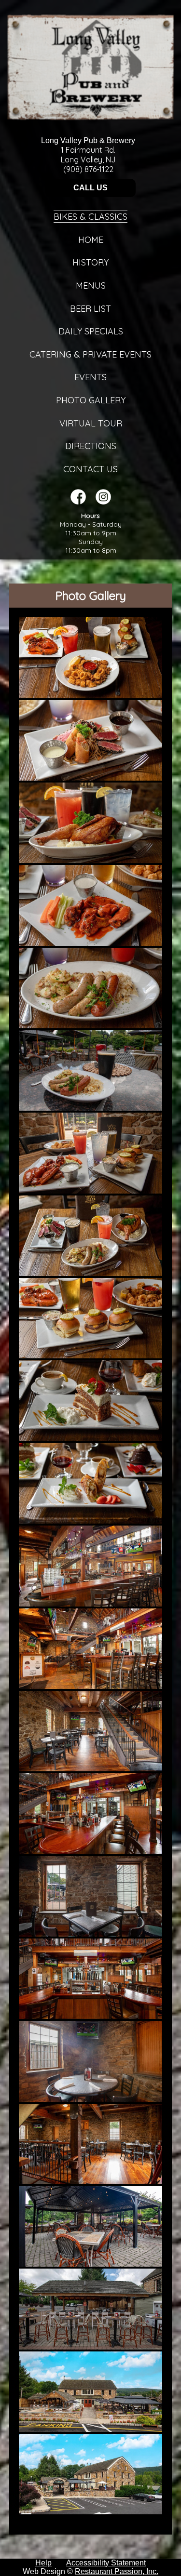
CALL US (90, 188)
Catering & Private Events (90, 354)
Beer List (90, 309)
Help (43, 2563)
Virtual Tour (91, 423)
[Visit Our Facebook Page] (78, 502)
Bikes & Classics (90, 217)
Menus (91, 285)
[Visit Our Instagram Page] (103, 502)
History (90, 262)
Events (90, 377)
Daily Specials (91, 331)
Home (91, 240)
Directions (91, 446)
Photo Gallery (91, 400)
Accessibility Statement (106, 2563)
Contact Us (90, 469)
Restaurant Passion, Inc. (117, 2571)
